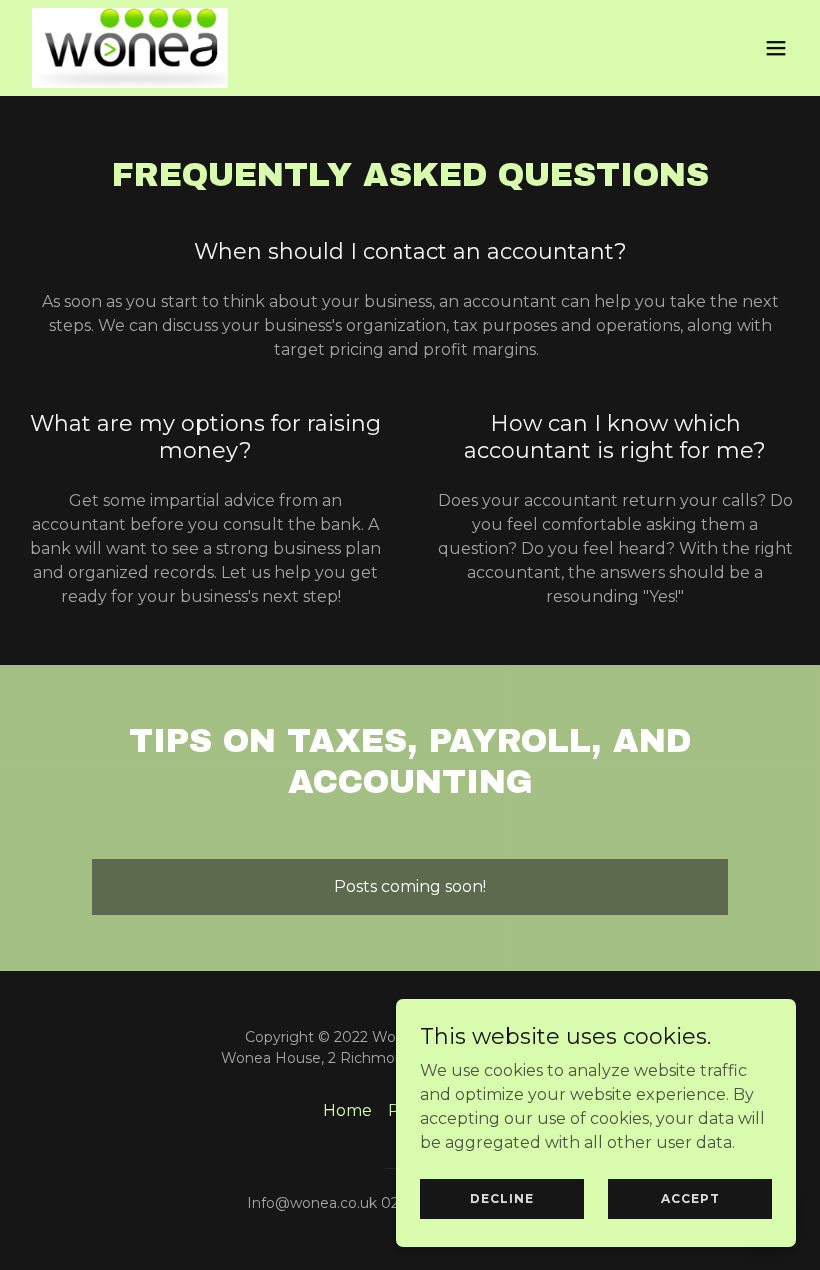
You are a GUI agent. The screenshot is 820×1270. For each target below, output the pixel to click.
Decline (502, 1198)
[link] (130, 48)
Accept (690, 1198)
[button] (776, 48)
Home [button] (347, 1110)
